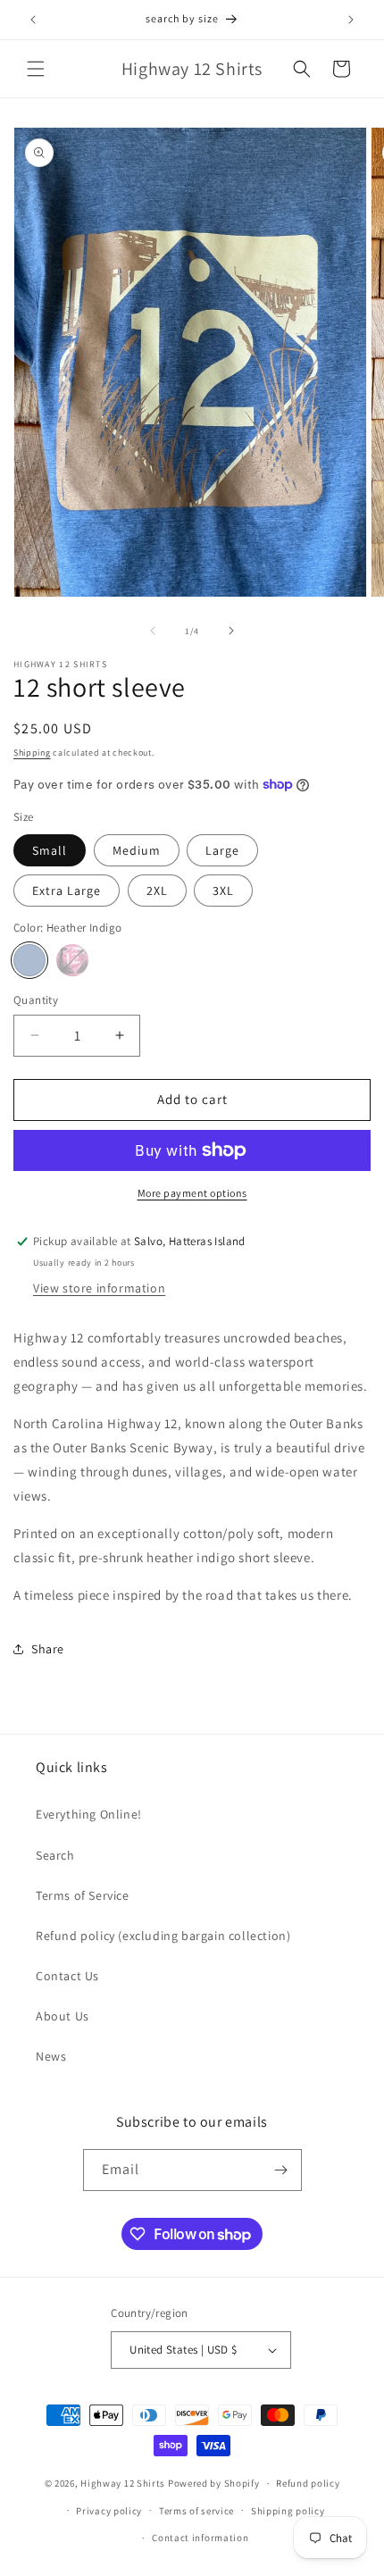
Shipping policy (288, 2511)
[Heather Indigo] (29, 960)
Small (50, 850)
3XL (223, 891)
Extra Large (67, 891)
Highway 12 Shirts (123, 2483)
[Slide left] (153, 631)
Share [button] (48, 1649)
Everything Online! (89, 1814)
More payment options (192, 1193)
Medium (137, 850)
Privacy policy (109, 2511)
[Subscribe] (281, 2170)
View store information (99, 1288)
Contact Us (67, 1976)
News (51, 2056)
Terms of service (196, 2511)
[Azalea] (72, 960)
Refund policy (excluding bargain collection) (163, 1936)
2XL (157, 891)
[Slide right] (231, 631)
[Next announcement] (351, 20)
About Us (63, 2016)
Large (222, 850)
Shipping (32, 753)
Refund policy (308, 2483)
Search (55, 1855)
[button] (36, 69)
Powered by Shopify (214, 2483)
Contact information (200, 2538)
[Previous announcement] (33, 20)
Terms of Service (83, 1895)
